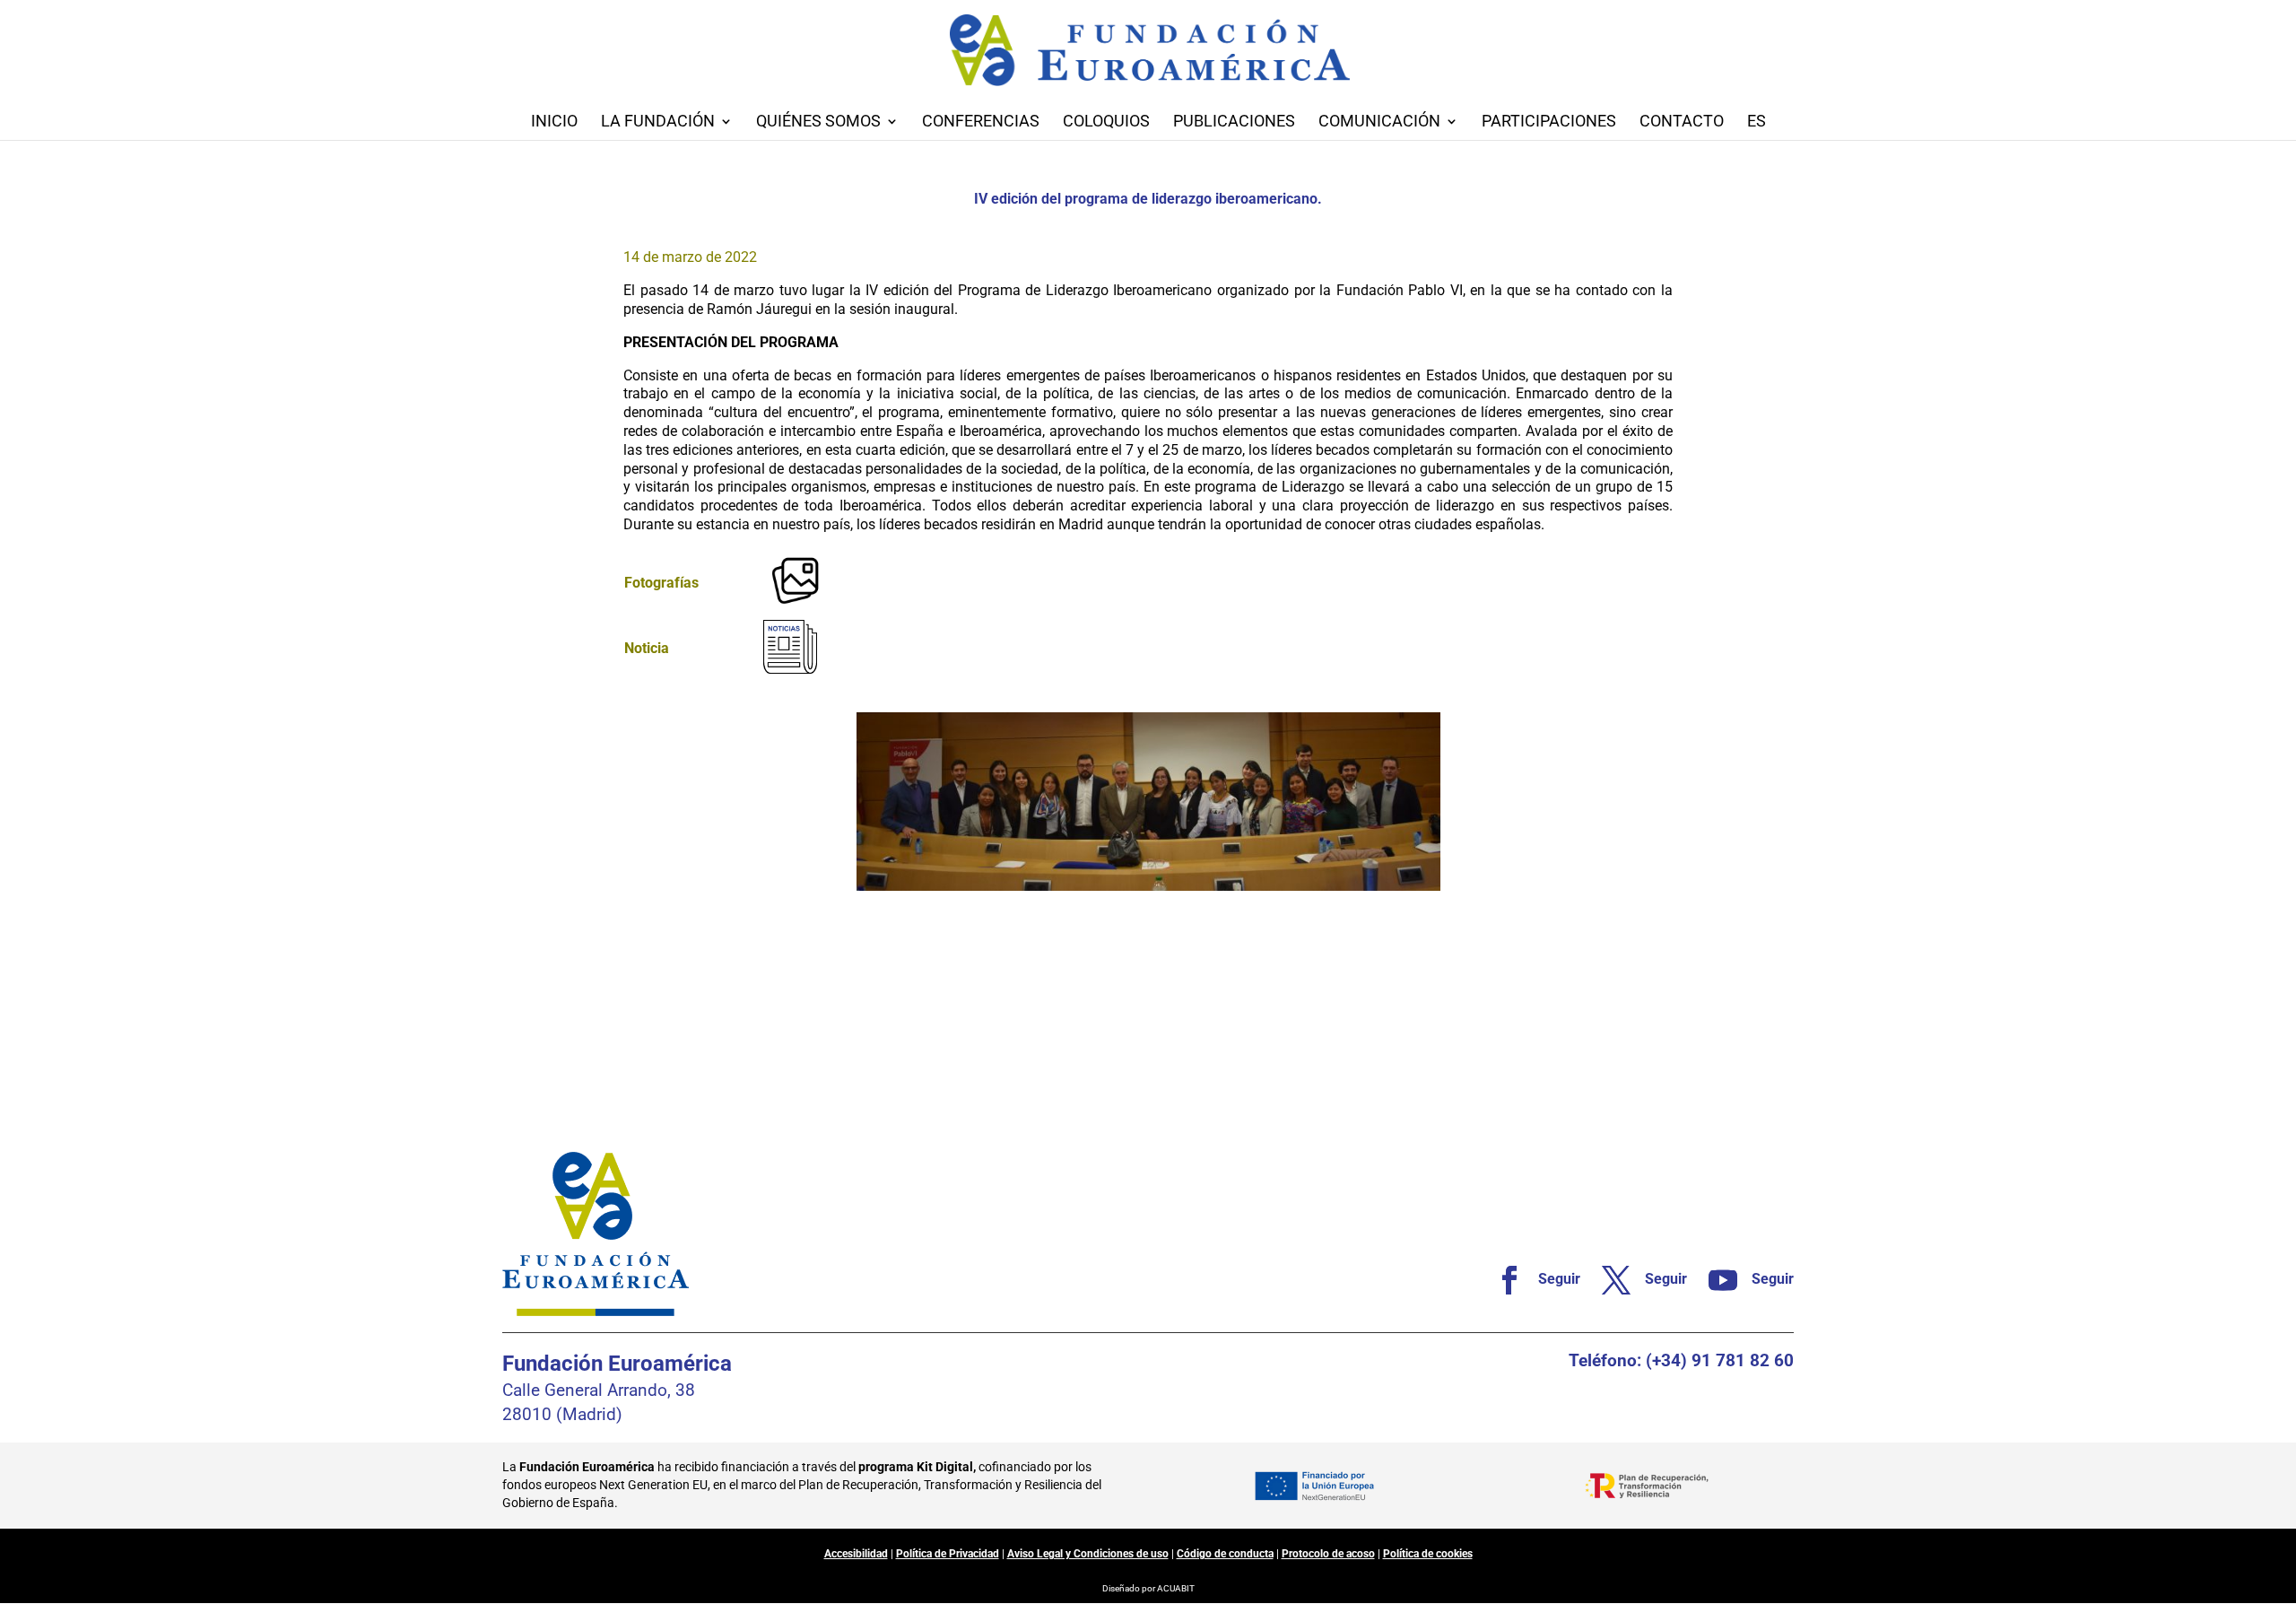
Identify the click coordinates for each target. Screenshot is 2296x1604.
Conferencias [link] (981, 122)
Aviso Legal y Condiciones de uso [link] (1088, 1554)
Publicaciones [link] (1234, 122)
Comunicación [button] (1379, 122)
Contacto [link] (1682, 122)
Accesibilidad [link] (856, 1554)
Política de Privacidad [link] (948, 1554)
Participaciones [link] (1549, 122)
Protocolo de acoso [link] (1328, 1554)
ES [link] (1757, 122)
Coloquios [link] (1106, 122)
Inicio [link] (554, 122)
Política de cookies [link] (1428, 1554)
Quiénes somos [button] (818, 122)
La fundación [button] (658, 122)
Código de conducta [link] (1225, 1554)
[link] (795, 608)
